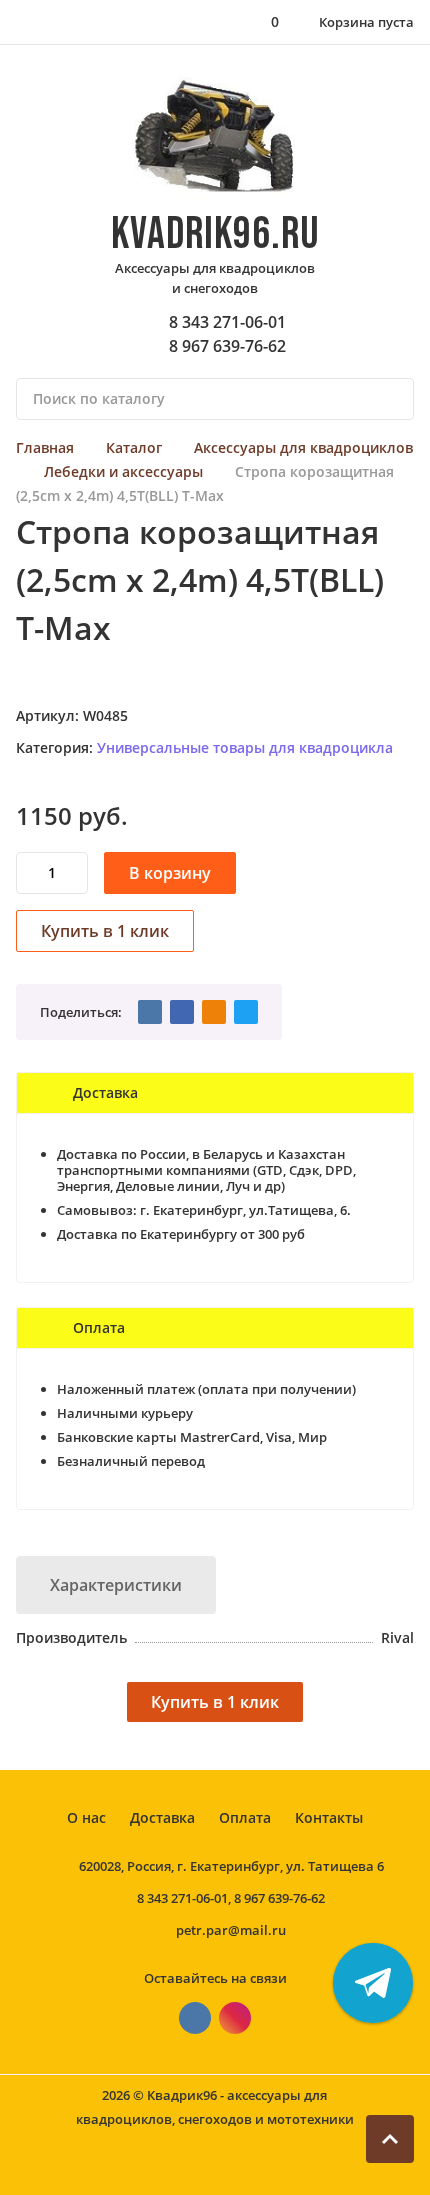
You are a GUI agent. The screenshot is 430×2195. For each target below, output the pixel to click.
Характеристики (116, 1585)
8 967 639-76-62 (227, 346)
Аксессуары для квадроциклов (303, 447)
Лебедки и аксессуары (123, 471)
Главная (45, 447)
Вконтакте (195, 2018)
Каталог (134, 447)
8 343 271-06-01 (227, 322)
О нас (86, 1817)
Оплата (245, 1817)
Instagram (235, 2018)
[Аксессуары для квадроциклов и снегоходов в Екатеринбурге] (215, 137)
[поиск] (390, 399)
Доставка (162, 1817)
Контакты (329, 1817)
